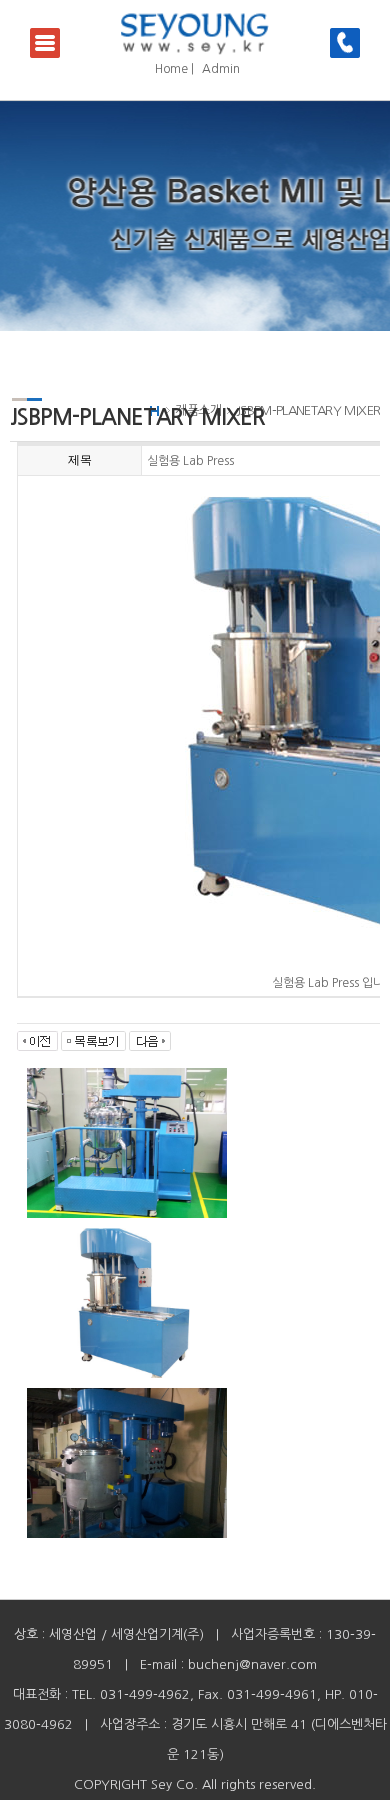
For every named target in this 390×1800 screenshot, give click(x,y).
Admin (221, 69)
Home (171, 69)
